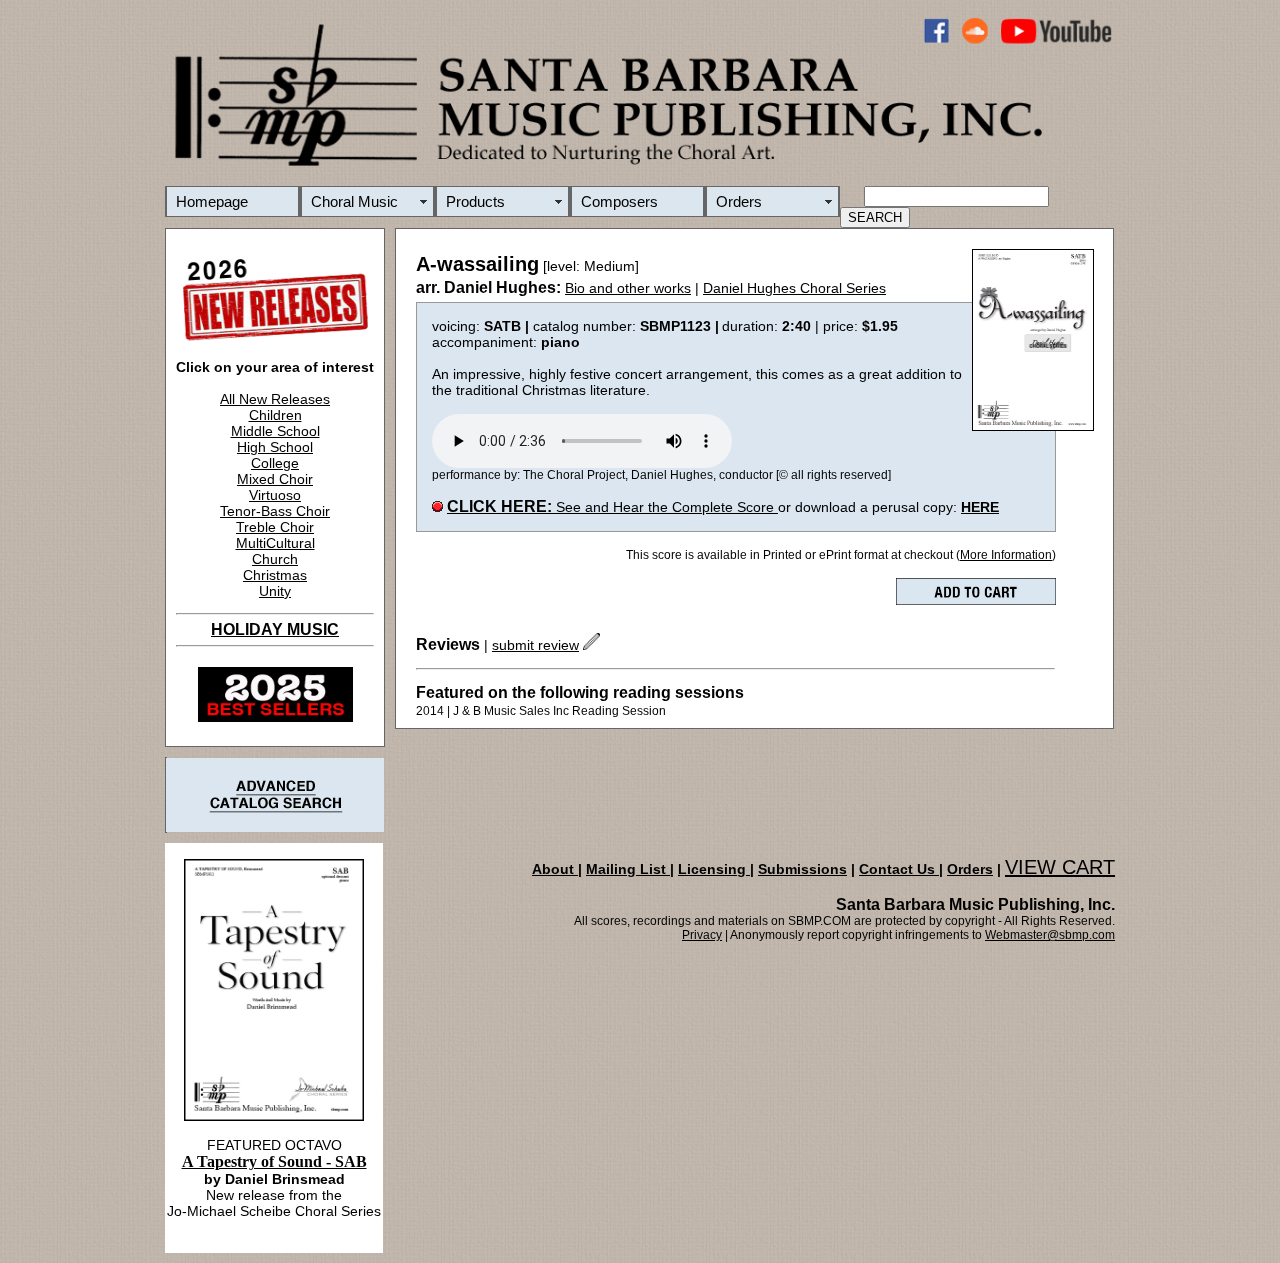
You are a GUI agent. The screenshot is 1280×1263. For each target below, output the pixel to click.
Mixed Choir (275, 479)
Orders (739, 201)
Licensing (714, 869)
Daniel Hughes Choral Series (794, 288)
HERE (980, 507)
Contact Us (899, 869)
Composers (619, 201)
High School (275, 447)
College (275, 463)
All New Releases (275, 399)
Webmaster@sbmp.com (1050, 935)
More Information (1006, 555)
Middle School (275, 431)
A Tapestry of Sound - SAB (274, 1161)
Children (275, 415)
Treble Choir (275, 527)
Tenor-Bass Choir (275, 511)
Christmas (275, 575)
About (555, 869)
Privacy (702, 935)
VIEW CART (1060, 867)
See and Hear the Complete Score (612, 507)
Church (275, 559)
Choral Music (354, 201)
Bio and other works (628, 288)
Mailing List (628, 869)
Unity (275, 591)
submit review (535, 645)
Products (475, 201)
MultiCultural (275, 543)
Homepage (212, 201)
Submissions (802, 869)
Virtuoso (275, 495)
